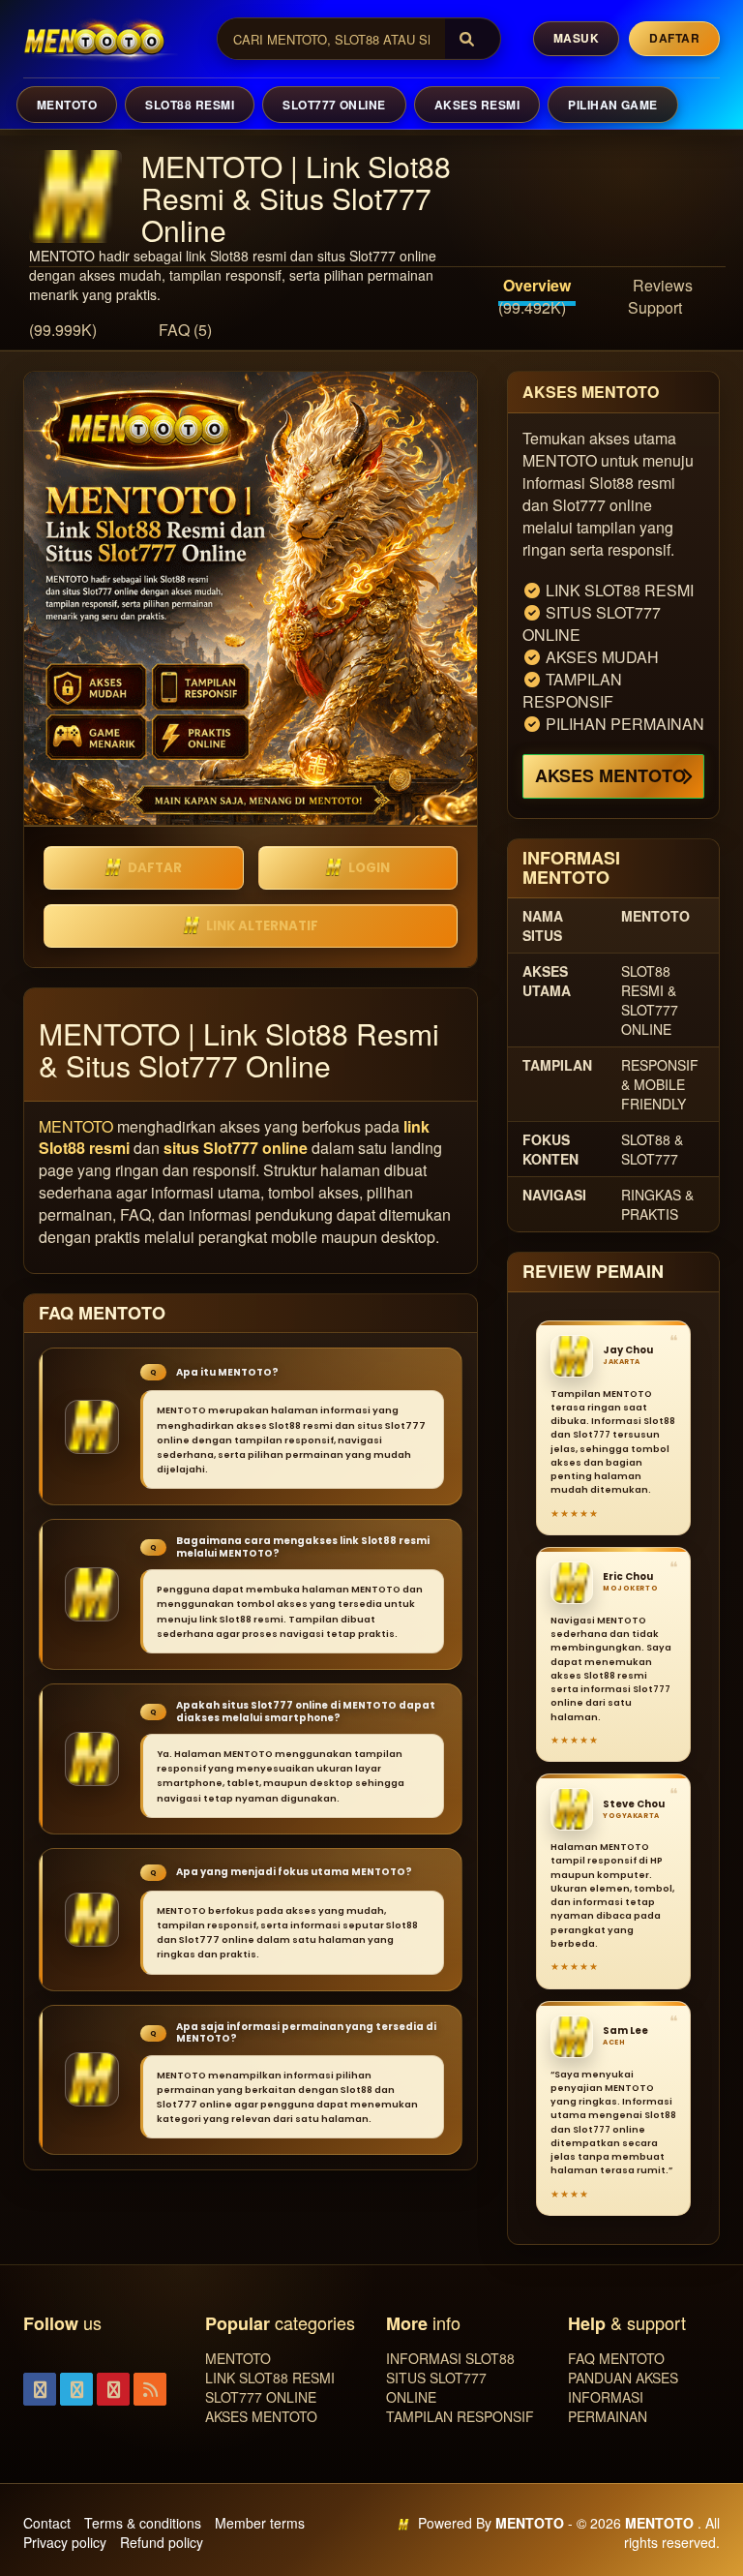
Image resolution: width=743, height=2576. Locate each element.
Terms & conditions (143, 2523)
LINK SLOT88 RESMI (270, 2378)
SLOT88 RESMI (190, 105)
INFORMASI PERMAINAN (608, 2407)
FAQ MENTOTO (616, 2358)
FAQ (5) (185, 330)
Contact (47, 2523)
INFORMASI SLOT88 (450, 2358)
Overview (537, 285)
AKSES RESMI (477, 105)
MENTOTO (67, 105)
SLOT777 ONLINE (334, 105)
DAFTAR (155, 868)
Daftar (674, 38)
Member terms (260, 2523)
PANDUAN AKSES (623, 2378)
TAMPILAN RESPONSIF (460, 2416)
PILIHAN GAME (613, 105)
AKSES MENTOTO (610, 775)
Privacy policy (65, 2542)
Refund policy (162, 2542)
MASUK (576, 38)
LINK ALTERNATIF (262, 926)
